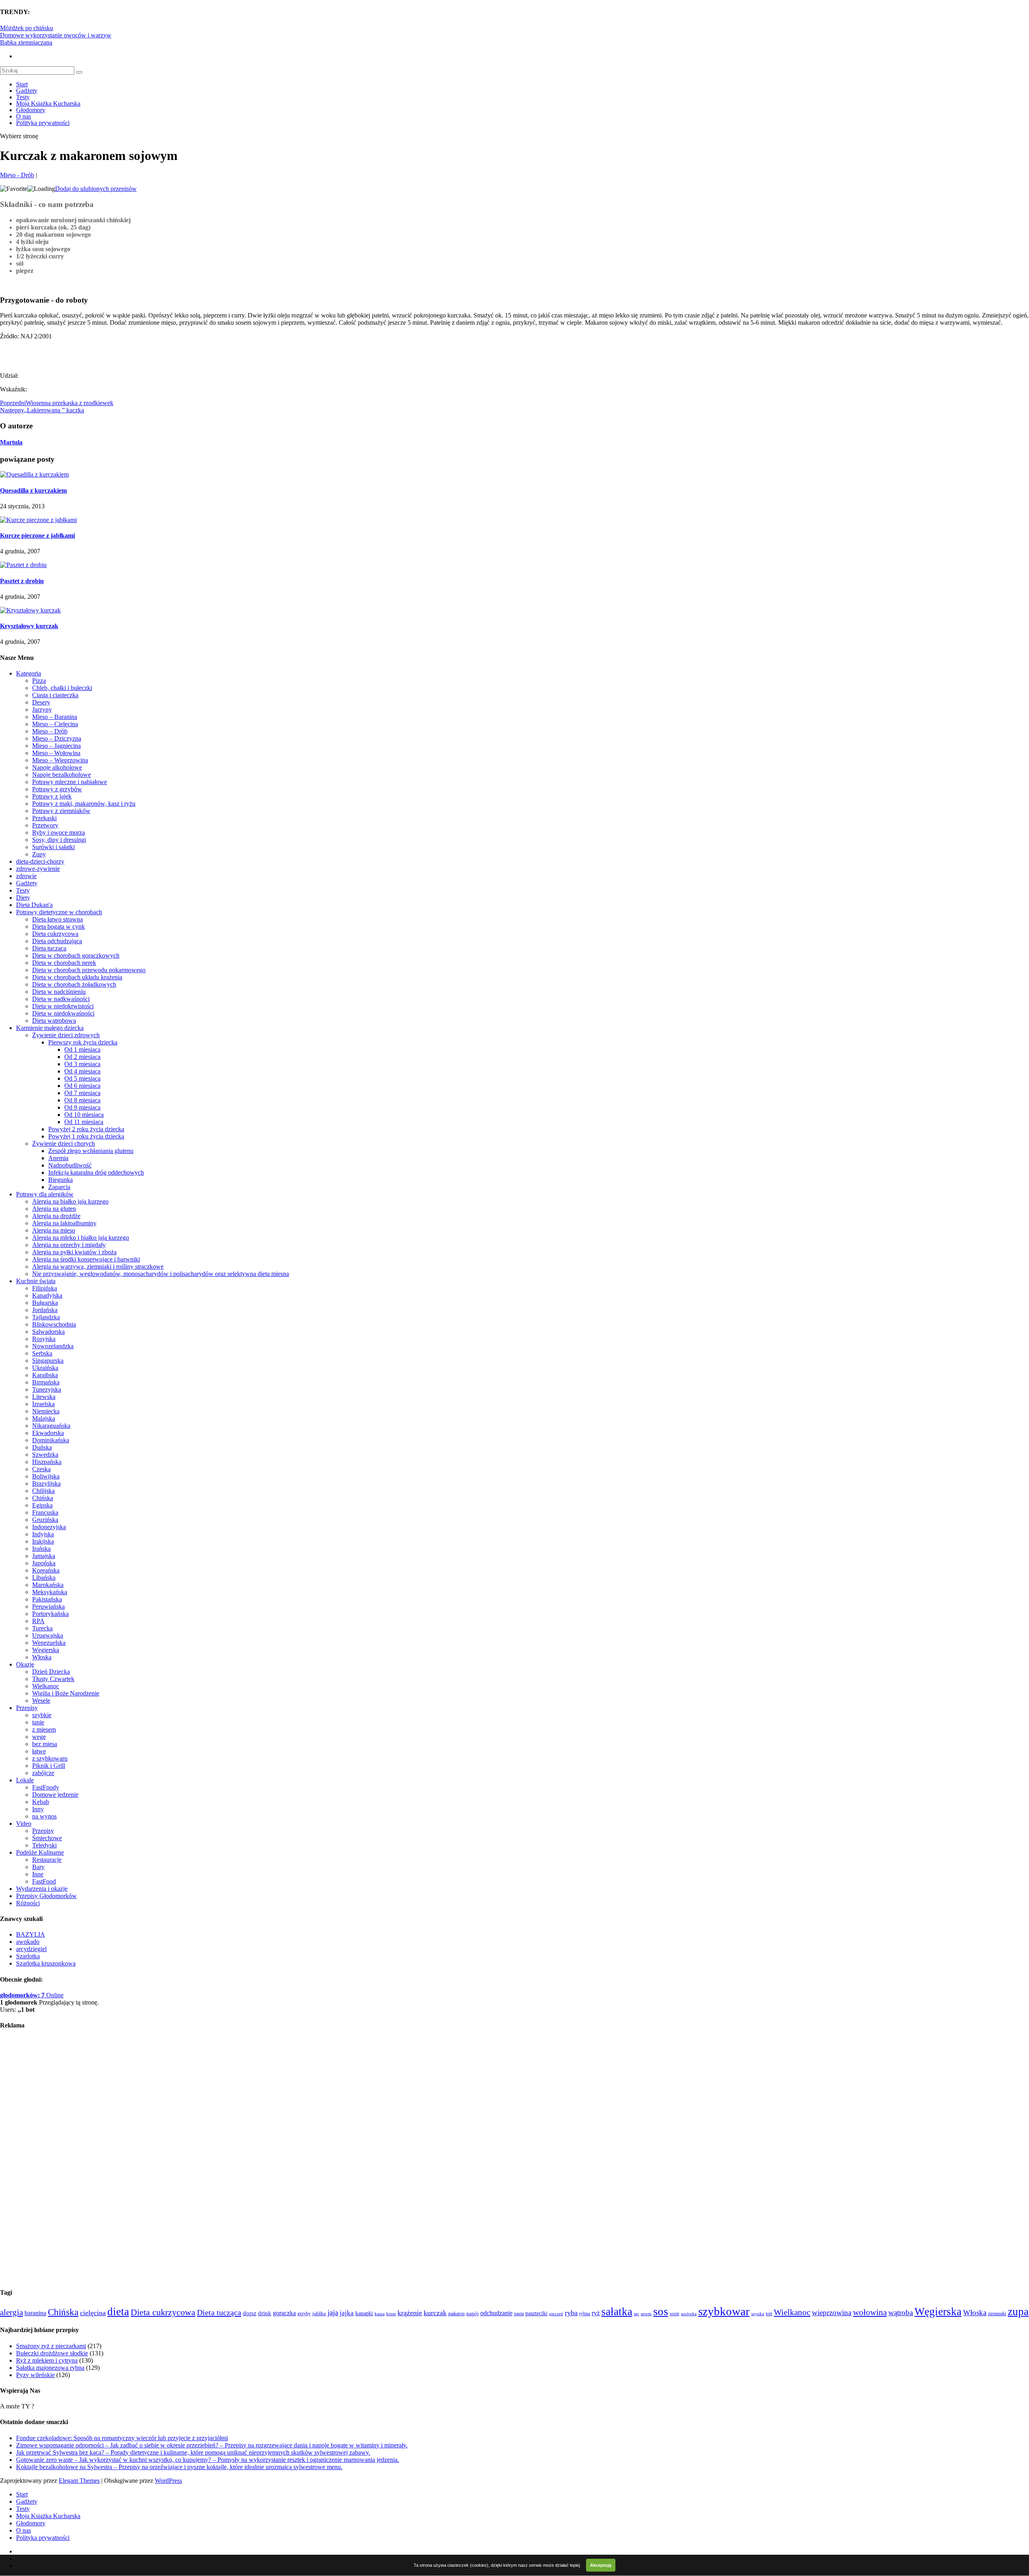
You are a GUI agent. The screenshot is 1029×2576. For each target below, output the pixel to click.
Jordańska (45, 1310)
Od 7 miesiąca (82, 1093)
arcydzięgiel (31, 1949)
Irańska (41, 1549)
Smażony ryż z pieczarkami (51, 2346)
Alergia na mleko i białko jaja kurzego (81, 1238)
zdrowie (26, 876)
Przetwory (45, 825)
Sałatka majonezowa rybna (50, 2368)
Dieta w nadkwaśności (61, 999)
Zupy (39, 854)
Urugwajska (48, 1635)
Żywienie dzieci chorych (64, 1144)
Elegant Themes (79, 2481)
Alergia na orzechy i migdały (69, 1245)
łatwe (39, 1751)
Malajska (44, 1418)
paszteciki (536, 2313)
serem (646, 2314)
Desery (41, 702)
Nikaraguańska (51, 1426)
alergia (11, 2312)
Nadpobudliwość (70, 1165)
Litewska (44, 1397)
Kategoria (29, 673)
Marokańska (48, 1585)
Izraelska (43, 1404)
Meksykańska (50, 1592)
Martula (11, 442)
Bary (38, 1867)
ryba (571, 2313)
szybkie (42, 1715)
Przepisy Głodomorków (46, 1896)
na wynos (44, 1816)
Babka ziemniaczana (26, 42)
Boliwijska (46, 1476)
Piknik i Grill (49, 1766)
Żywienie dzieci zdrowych (66, 1035)
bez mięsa (45, 1744)
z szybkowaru (50, 1758)
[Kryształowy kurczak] (30, 610)
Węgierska (46, 1650)
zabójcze (43, 1773)
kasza (380, 2314)
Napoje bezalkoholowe (61, 775)
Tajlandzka (46, 1317)
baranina (35, 2313)
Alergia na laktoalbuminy (64, 1223)
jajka (347, 2313)
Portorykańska (50, 1614)
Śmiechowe (47, 1838)
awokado (28, 1942)
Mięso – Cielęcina (55, 724)
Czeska (41, 1469)
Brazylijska (46, 1484)
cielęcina (93, 2313)
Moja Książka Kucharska (48, 103)
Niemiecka (46, 1411)
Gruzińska (45, 1520)
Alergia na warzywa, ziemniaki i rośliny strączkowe (98, 1266)
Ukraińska (45, 1368)
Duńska (42, 1447)
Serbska (42, 1353)
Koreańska (46, 1570)
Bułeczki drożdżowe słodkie (52, 2353)
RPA (38, 1621)
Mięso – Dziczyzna (57, 738)
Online (32, 1995)
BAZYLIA (31, 1934)
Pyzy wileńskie (35, 2375)
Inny (38, 1809)
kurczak (435, 2313)
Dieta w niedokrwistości (63, 1006)
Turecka (42, 1628)
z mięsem (44, 1729)
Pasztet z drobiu (22, 581)
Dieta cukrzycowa (55, 934)
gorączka (284, 2313)
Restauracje (47, 1860)
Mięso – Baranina (55, 717)
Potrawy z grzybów (57, 789)
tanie (38, 1722)
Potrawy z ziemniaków (61, 811)
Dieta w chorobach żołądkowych (74, 984)
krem (391, 2314)
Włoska (42, 1657)
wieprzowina (832, 2313)
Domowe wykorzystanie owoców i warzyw (56, 35)
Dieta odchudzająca (57, 941)
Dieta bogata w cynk (58, 927)
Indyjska (43, 1534)
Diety (23, 898)
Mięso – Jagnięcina (56, 746)
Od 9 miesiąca (82, 1107)
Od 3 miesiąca (82, 1064)
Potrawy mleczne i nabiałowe (70, 782)
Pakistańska (47, 1599)
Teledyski (44, 1845)
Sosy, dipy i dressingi (59, 840)
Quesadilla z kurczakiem (33, 490)
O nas (24, 116)
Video (24, 1823)
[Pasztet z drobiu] (23, 565)
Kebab (41, 1802)
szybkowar (724, 2311)
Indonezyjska (49, 1527)
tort (769, 2314)
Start (22, 84)
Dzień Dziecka (51, 1672)
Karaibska (45, 1375)
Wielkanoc (46, 1686)
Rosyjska (44, 1339)
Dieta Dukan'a (34, 905)
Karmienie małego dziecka (50, 1028)
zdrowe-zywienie (38, 869)
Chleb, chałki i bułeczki (62, 688)
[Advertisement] (94, 352)
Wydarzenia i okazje (42, 1889)
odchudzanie (496, 2313)
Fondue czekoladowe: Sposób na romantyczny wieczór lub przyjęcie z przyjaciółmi (122, 2438)
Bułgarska (45, 1303)
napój (472, 2314)
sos (661, 2311)
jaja (333, 2313)
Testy (23, 97)
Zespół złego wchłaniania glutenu (91, 1151)
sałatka (617, 2312)
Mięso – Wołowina (56, 753)
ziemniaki (997, 2314)
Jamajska (44, 1556)
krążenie (410, 2313)
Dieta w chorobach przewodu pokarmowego (89, 970)
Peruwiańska (48, 1606)
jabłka (319, 2313)
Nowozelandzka (53, 1346)
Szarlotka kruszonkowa (46, 1963)
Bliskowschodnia (54, 1324)
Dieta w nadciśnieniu (59, 992)
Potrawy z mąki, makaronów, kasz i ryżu (84, 804)
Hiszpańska (47, 1462)
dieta (118, 2312)
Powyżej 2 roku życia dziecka (86, 1129)
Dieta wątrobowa (54, 1021)
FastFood (44, 1881)
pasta (519, 2314)
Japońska (44, 1563)
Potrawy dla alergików (45, 1194)
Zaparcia (59, 1187)
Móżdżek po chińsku (27, 28)
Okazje (25, 1664)
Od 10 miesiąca (84, 1115)
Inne (38, 1874)
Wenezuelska (49, 1643)
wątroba (901, 2313)
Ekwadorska (48, 1433)
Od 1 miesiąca (82, 1049)
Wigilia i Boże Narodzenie (66, 1693)
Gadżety (27, 91)
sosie (674, 2314)
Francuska (45, 1512)
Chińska (43, 1498)
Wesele (41, 1701)
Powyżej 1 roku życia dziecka (86, 1136)
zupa (1018, 2312)
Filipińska (45, 1288)
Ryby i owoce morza (58, 832)
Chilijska (43, 1491)
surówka (689, 2314)
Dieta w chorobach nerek (64, 963)
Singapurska (48, 1361)
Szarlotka (28, 1956)
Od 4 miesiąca (82, 1071)
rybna (585, 2314)
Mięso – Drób (50, 731)
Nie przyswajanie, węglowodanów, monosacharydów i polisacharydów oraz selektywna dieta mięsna (161, 1274)
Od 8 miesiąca (82, 1100)
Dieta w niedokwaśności (63, 1013)
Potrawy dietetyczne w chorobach (59, 912)
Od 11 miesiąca (84, 1122)
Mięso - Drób (17, 175)
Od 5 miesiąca (82, 1078)
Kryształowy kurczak (29, 626)
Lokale (25, 1780)
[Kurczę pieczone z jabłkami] (38, 520)
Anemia (58, 1158)
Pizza (39, 681)
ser (636, 2314)
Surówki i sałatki (53, 847)
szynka (758, 2314)
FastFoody (46, 1787)
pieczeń (556, 2314)
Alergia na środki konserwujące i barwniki (86, 1259)
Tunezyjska (47, 1389)
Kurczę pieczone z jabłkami (37, 535)
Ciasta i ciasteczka (55, 695)
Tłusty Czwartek (53, 1679)
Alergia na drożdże (56, 1216)
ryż (596, 2313)
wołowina (870, 2312)
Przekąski (44, 818)
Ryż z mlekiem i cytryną (47, 2360)
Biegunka (60, 1180)
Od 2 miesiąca (82, 1057)
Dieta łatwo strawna (57, 919)
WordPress (168, 2481)
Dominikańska (51, 1440)
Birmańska (46, 1382)
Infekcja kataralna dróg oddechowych (96, 1172)
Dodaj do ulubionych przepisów (96, 189)
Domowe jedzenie (55, 1795)
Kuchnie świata (36, 1281)
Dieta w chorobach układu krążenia (77, 977)
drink (265, 2313)
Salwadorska (48, 1332)
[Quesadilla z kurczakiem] (34, 474)
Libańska (44, 1578)
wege (39, 1737)
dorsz (250, 2313)
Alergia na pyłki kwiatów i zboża (74, 1252)
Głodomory (31, 110)
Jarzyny (42, 710)
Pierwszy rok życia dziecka (83, 1042)
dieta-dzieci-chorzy (40, 861)
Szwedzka (45, 1455)
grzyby (304, 2314)
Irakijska (43, 1541)
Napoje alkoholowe (57, 767)
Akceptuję (601, 2565)
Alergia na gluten (54, 1209)
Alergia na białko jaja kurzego (70, 1201)
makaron (456, 2314)
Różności (28, 1903)
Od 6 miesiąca (82, 1086)
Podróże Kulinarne (40, 1852)
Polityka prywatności (43, 123)
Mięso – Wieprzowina (60, 760)
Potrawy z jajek (52, 796)
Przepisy (27, 1708)
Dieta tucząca (49, 948)
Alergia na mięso (54, 1230)
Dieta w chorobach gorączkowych (76, 955)
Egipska (42, 1505)
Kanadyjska (47, 1295)
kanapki (364, 2313)
